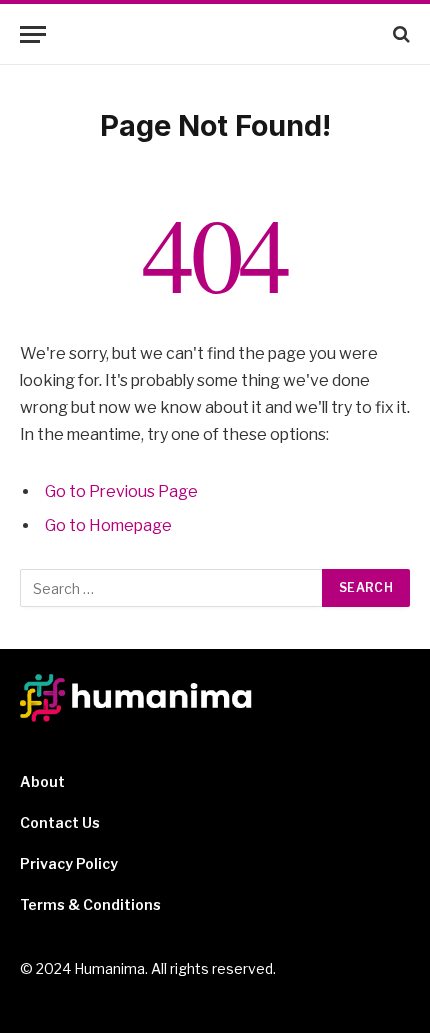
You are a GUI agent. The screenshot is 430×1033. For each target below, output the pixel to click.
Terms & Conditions (90, 904)
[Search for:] (172, 588)
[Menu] (33, 34)
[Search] (399, 34)
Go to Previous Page (121, 491)
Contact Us (60, 822)
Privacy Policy (69, 863)
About (42, 781)
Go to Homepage (108, 525)
